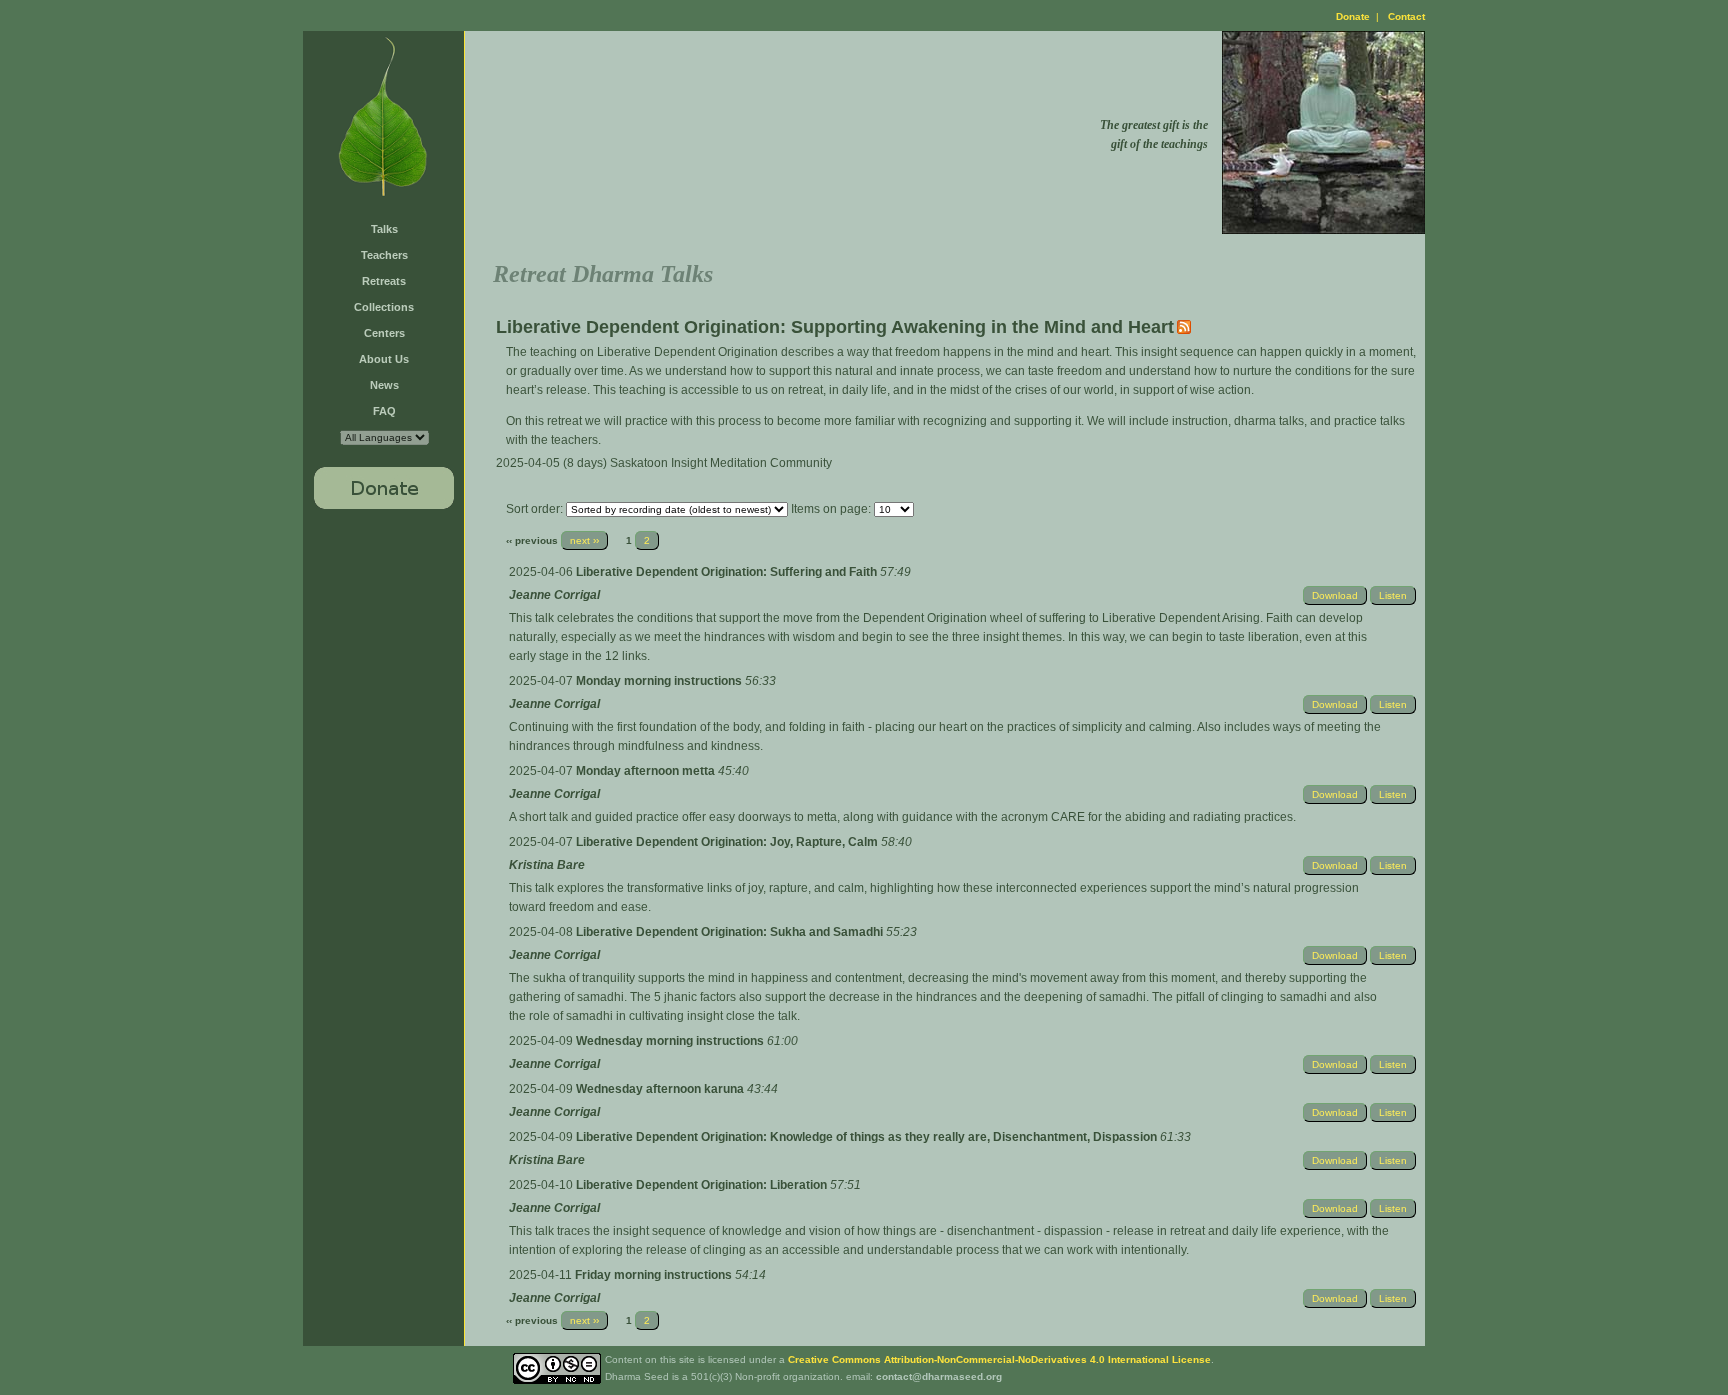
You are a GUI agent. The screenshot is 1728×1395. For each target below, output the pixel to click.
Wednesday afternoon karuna (661, 1089)
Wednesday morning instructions (671, 1041)
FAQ (384, 411)
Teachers (384, 255)
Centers (384, 333)
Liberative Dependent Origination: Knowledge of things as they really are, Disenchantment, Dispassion (868, 1137)
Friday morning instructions (655, 1275)
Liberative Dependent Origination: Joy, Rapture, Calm (728, 842)
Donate (1353, 16)
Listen (1393, 595)
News (384, 385)
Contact (1406, 16)
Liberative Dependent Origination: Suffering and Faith (728, 572)
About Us (384, 359)
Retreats (384, 281)
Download (1335, 595)
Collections (384, 307)
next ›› (584, 540)
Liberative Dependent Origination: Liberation (703, 1185)
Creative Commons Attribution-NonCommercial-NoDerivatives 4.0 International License (999, 1359)
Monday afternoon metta (647, 771)
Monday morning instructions (660, 681)
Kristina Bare (547, 865)
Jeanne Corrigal (554, 595)
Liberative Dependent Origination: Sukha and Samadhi (731, 932)
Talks (384, 229)
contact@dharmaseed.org (939, 1376)
